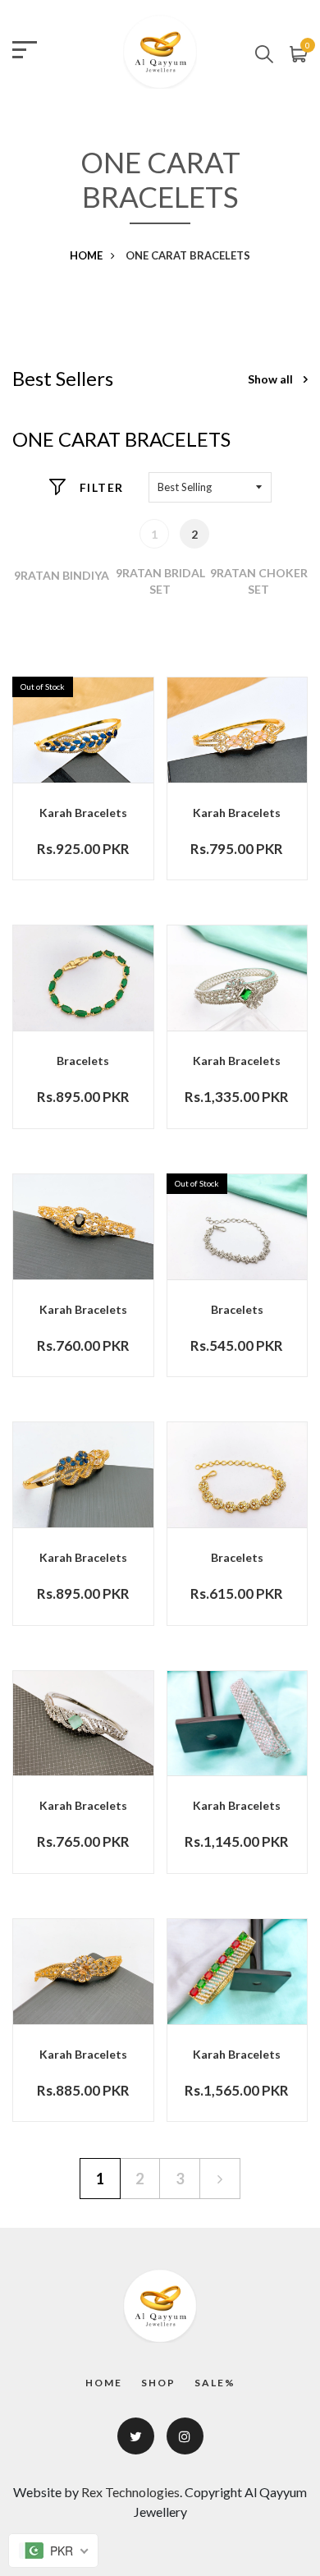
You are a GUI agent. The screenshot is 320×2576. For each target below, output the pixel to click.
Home (86, 255)
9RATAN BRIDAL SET (160, 581)
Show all (272, 379)
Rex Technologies (130, 2492)
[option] (62, 575)
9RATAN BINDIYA (62, 575)
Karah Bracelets (83, 813)
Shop (158, 2383)
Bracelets (83, 1061)
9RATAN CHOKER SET (259, 581)
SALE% (215, 2383)
